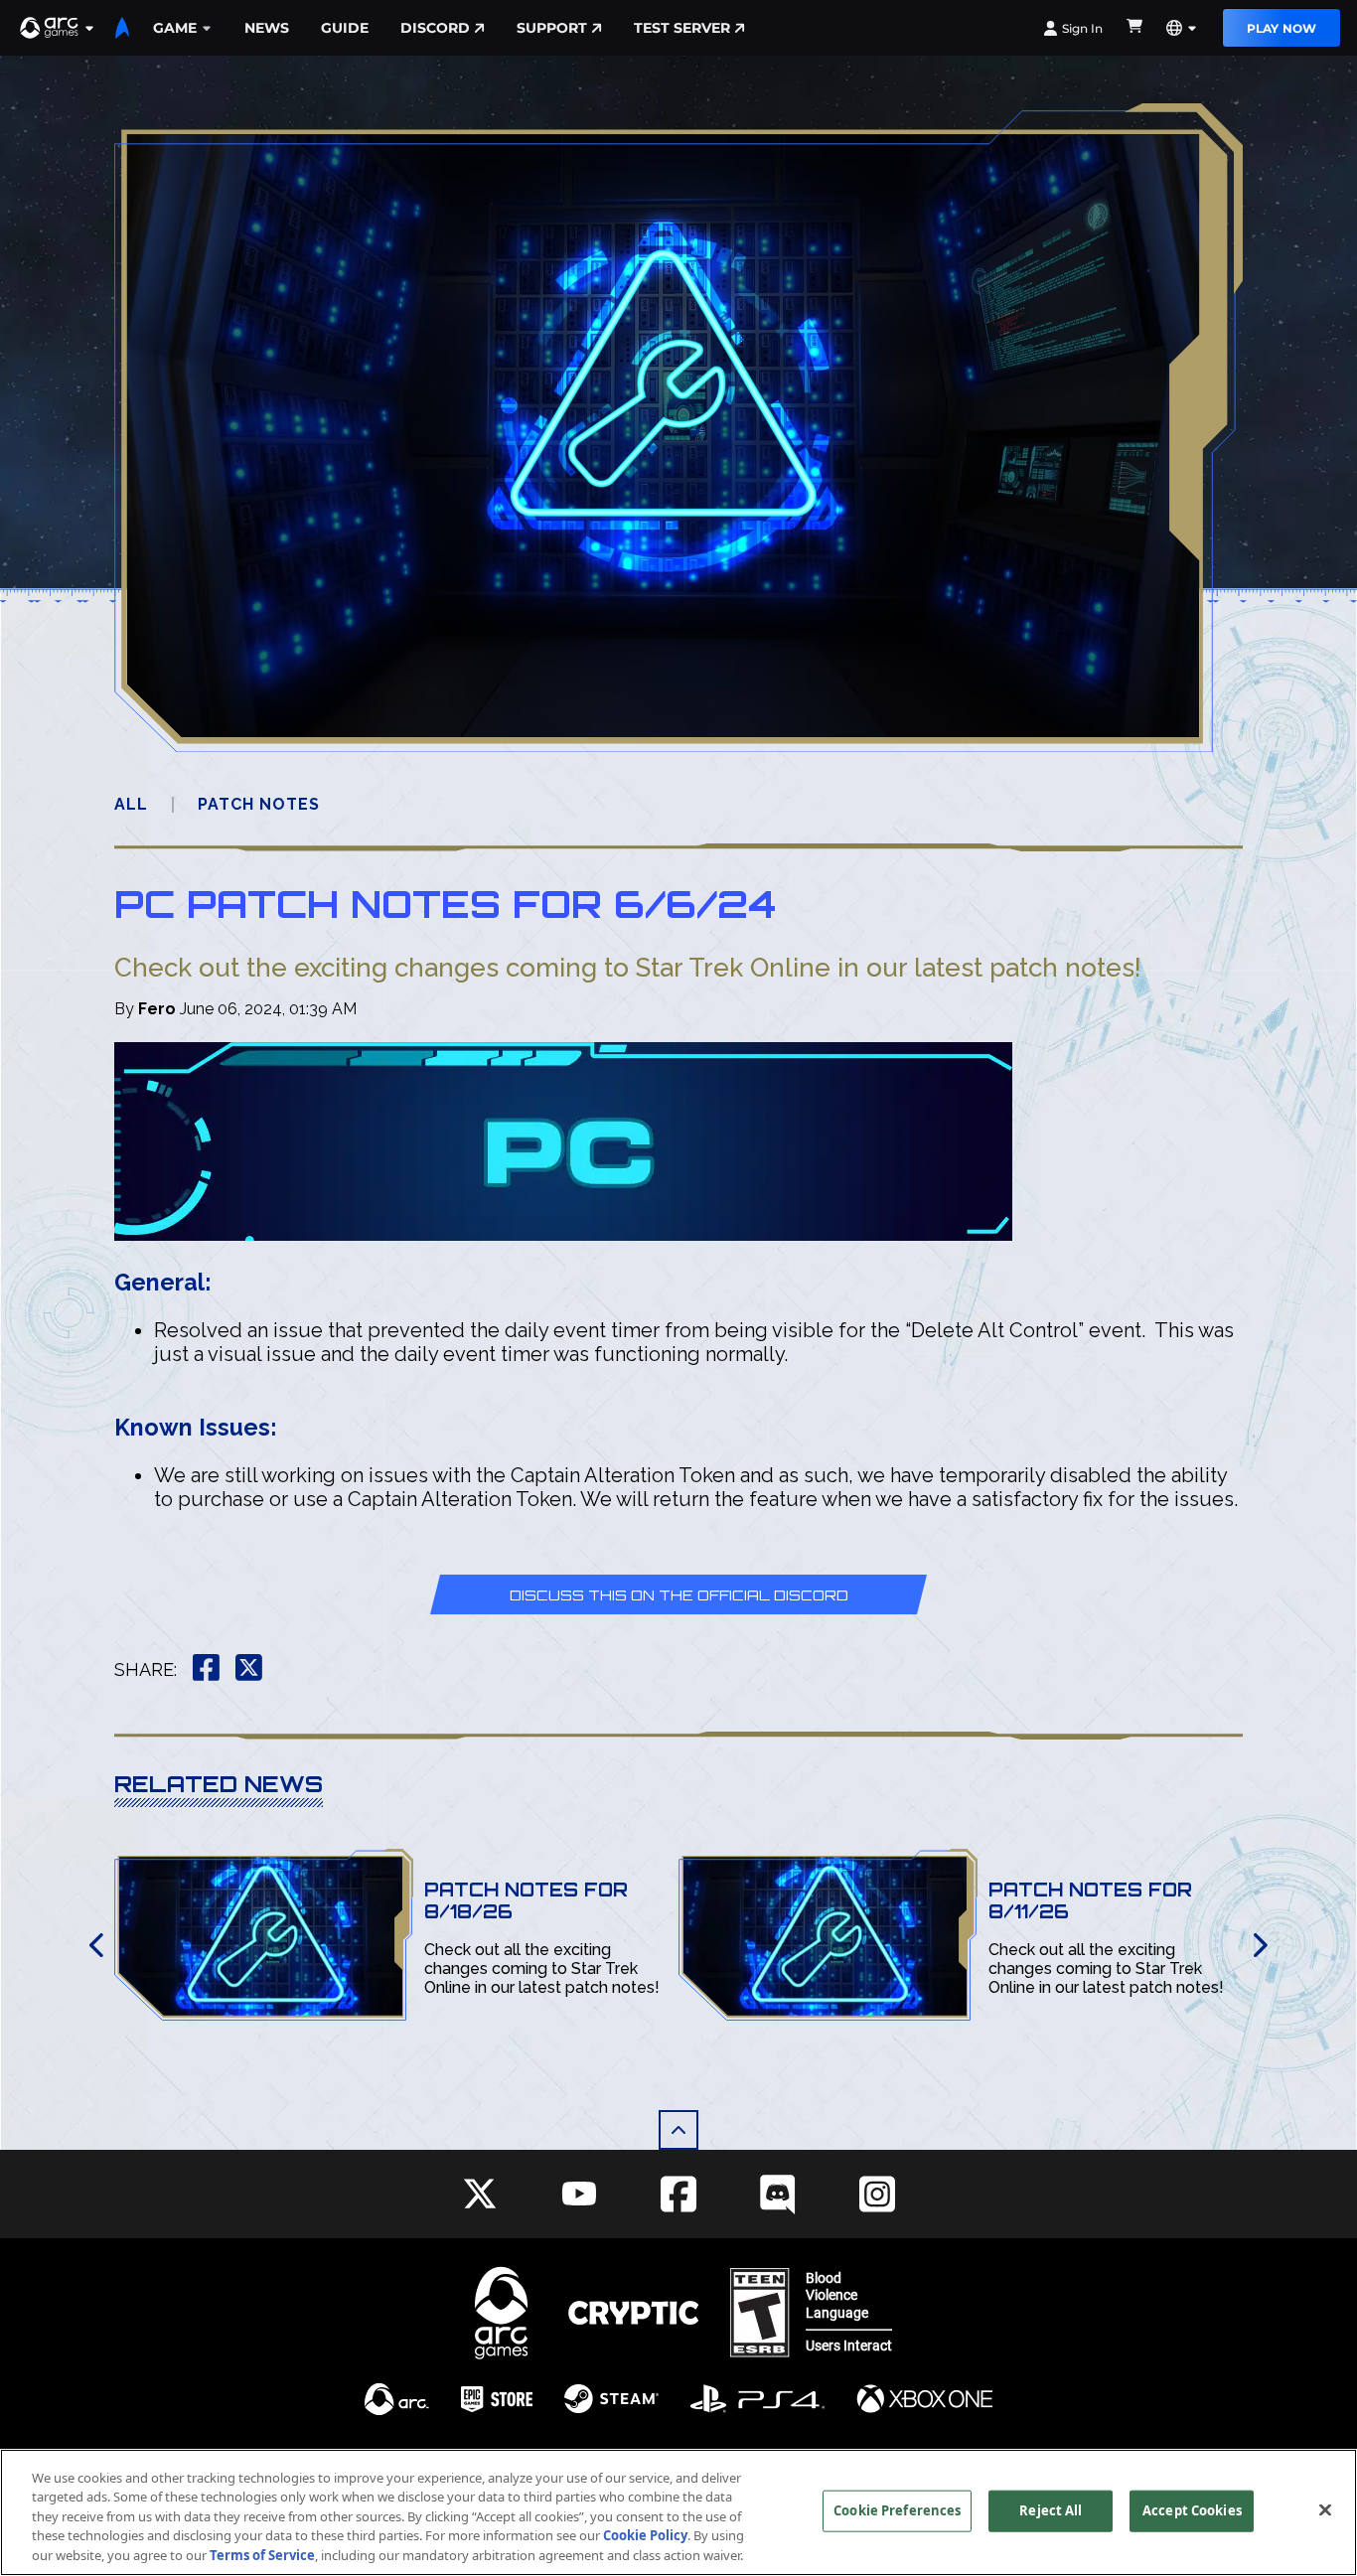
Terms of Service (262, 2555)
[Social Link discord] (778, 2194)
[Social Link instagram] (877, 2194)
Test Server (682, 28)
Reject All (1051, 2510)
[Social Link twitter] (480, 2194)
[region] (678, 2512)
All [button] (131, 804)
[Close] (1325, 2510)
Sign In (1082, 28)
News (267, 28)
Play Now (1282, 28)
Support (552, 28)
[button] (58, 28)
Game (175, 28)
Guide (345, 28)
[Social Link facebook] (678, 2194)
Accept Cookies (1192, 2510)
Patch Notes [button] (259, 804)
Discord (435, 28)
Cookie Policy (645, 2536)
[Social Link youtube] (579, 2194)
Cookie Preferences (897, 2510)
